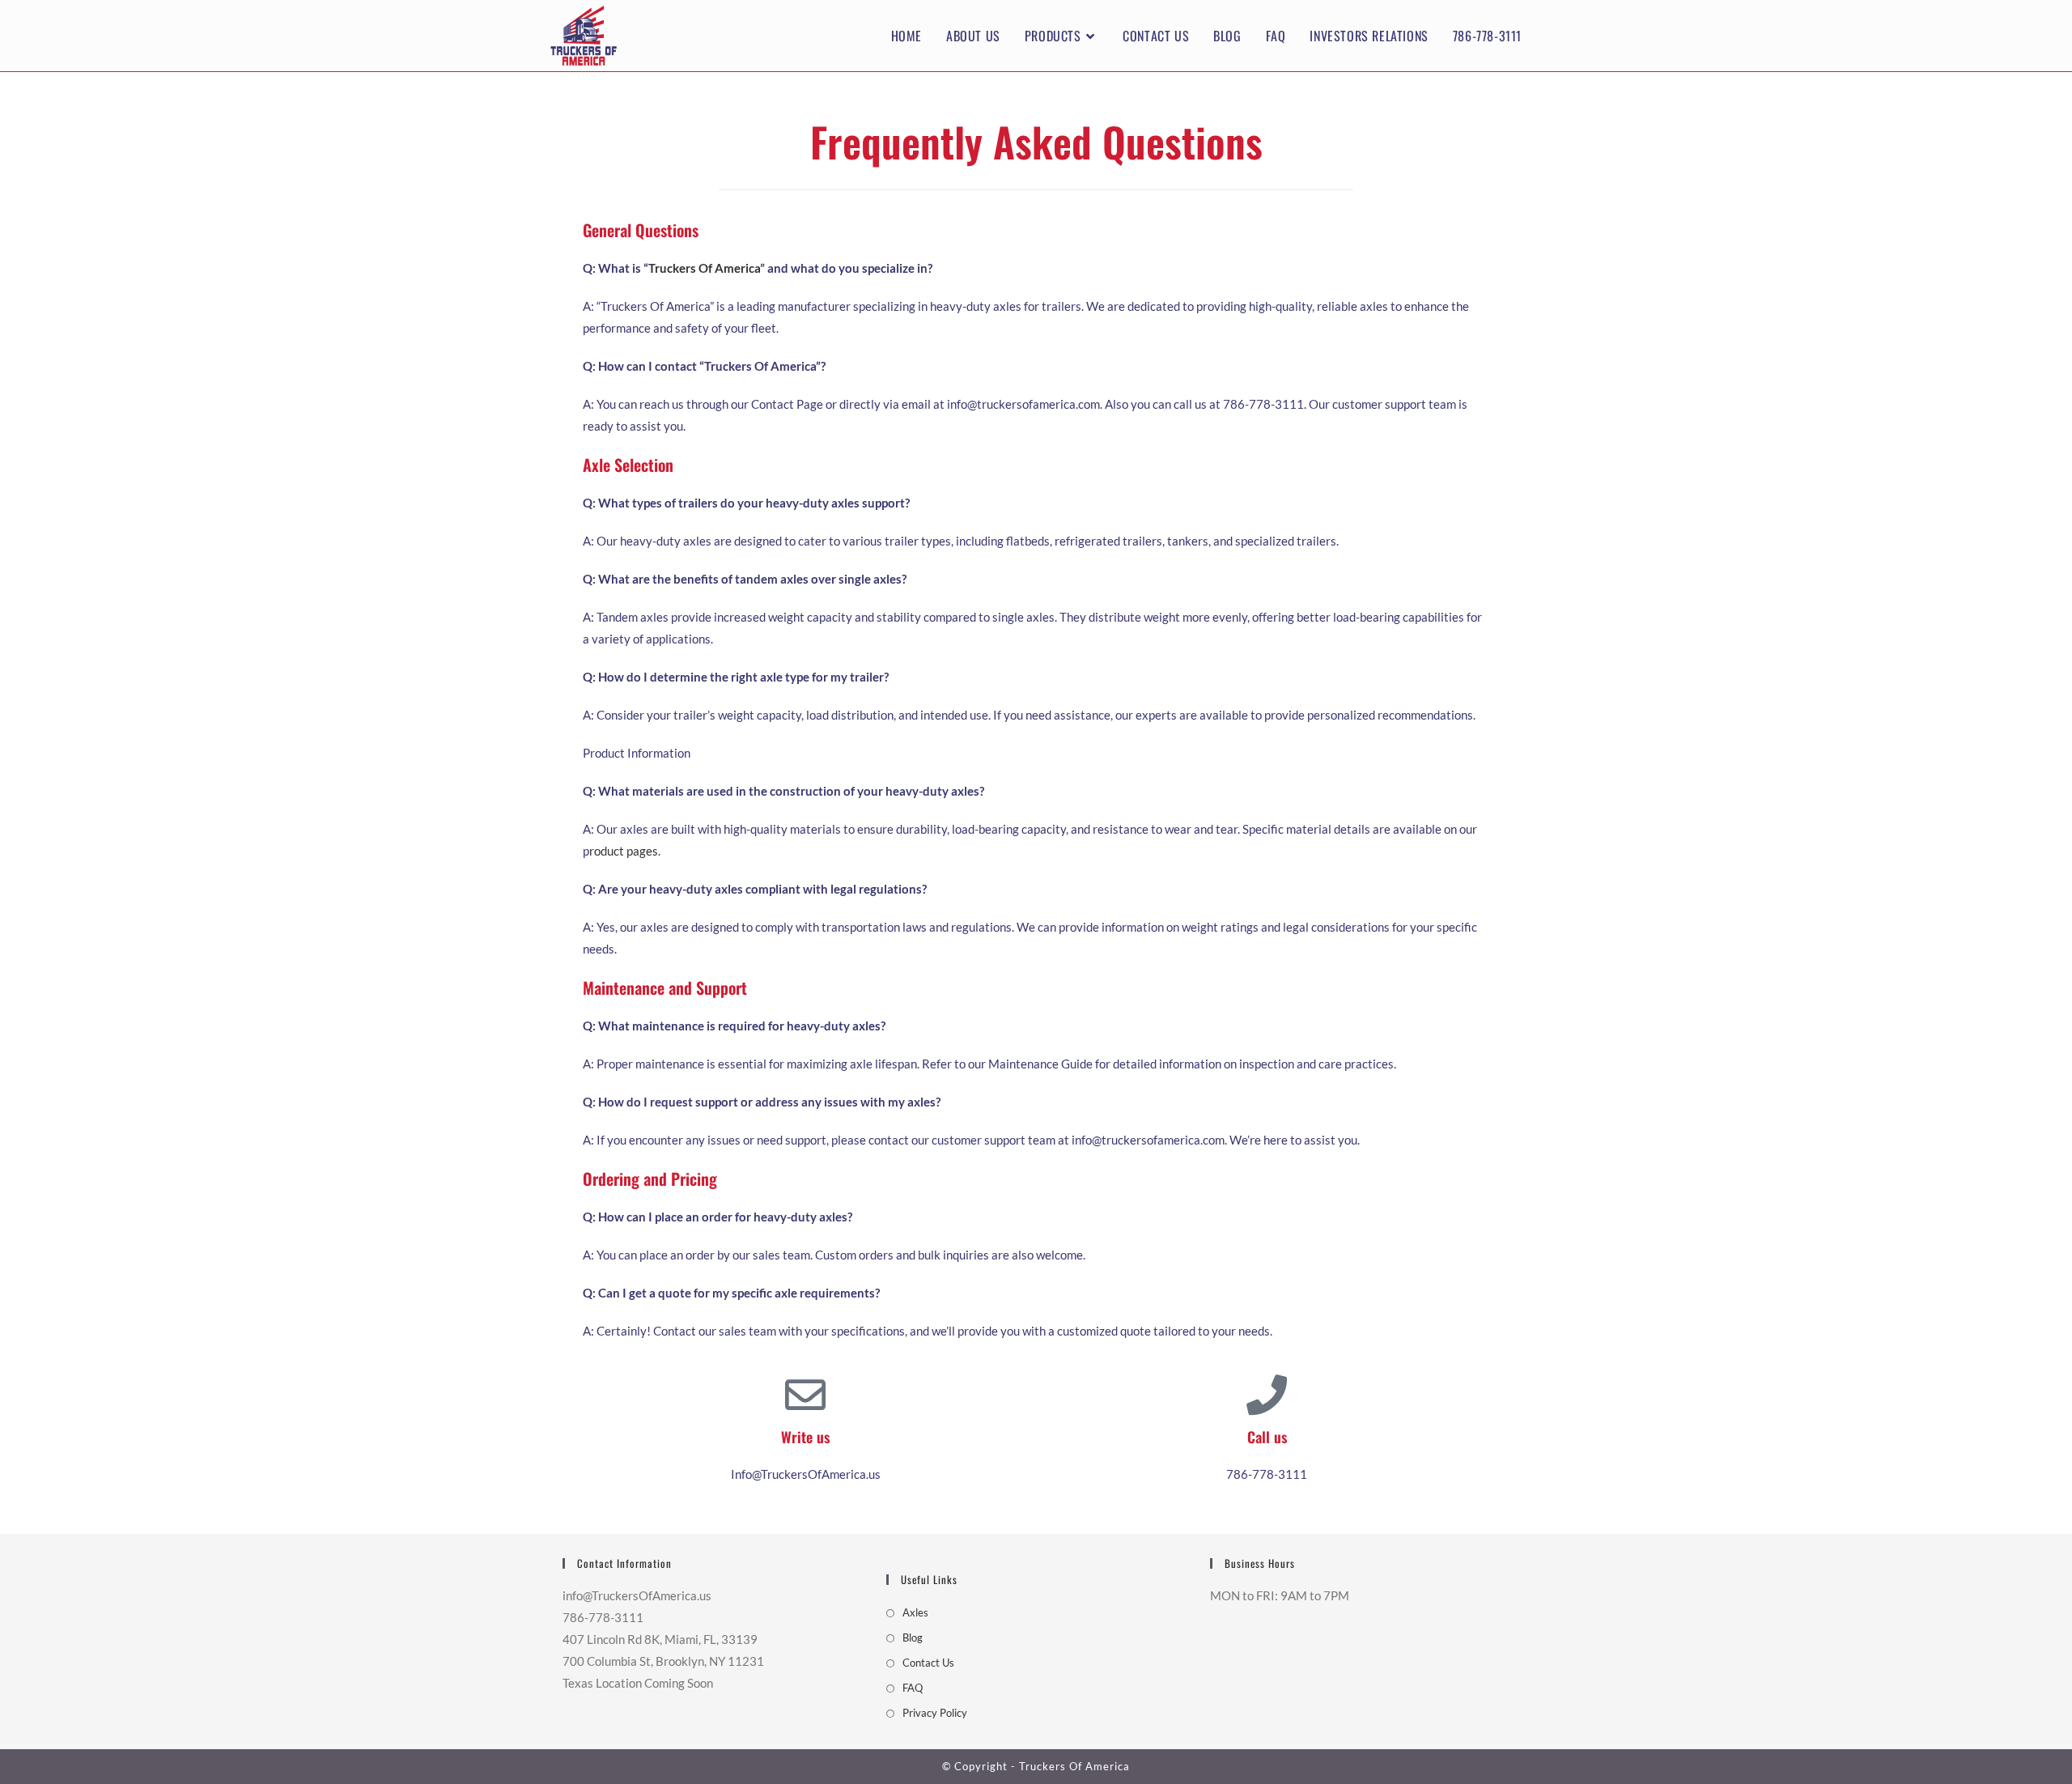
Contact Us (928, 1663)
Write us (805, 1437)
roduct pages (624, 851)
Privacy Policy (935, 1713)
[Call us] (1267, 1395)
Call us (1267, 1437)
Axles (915, 1612)
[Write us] (805, 1395)
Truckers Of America (704, 268)
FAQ (913, 1688)
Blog (913, 1637)
